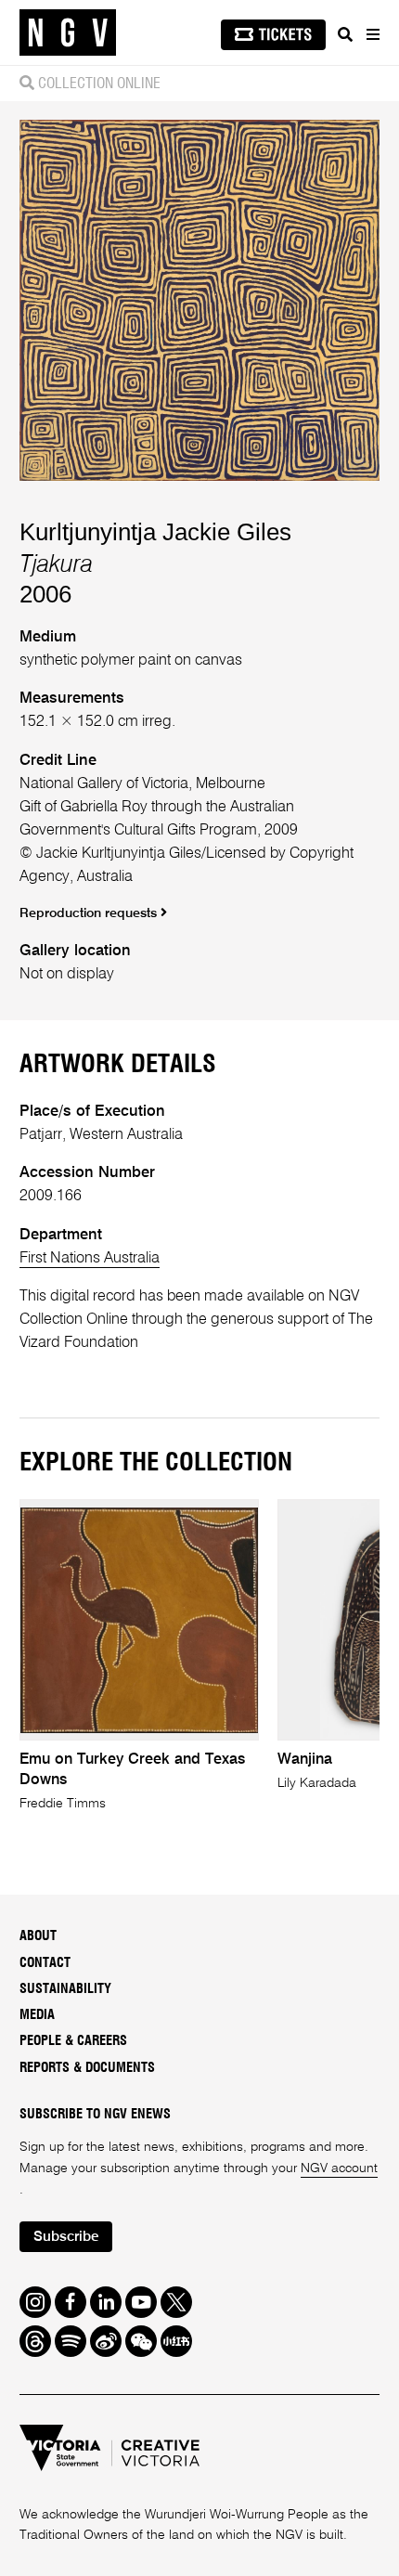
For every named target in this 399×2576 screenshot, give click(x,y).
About (38, 1936)
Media (37, 2015)
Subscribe (66, 2237)
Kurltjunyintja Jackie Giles (155, 532)
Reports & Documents (87, 2068)
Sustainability (65, 1989)
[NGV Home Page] (68, 33)
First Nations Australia (90, 1258)
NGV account (339, 2168)
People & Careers (73, 2041)
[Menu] (372, 34)
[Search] (345, 34)
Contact (45, 1963)
